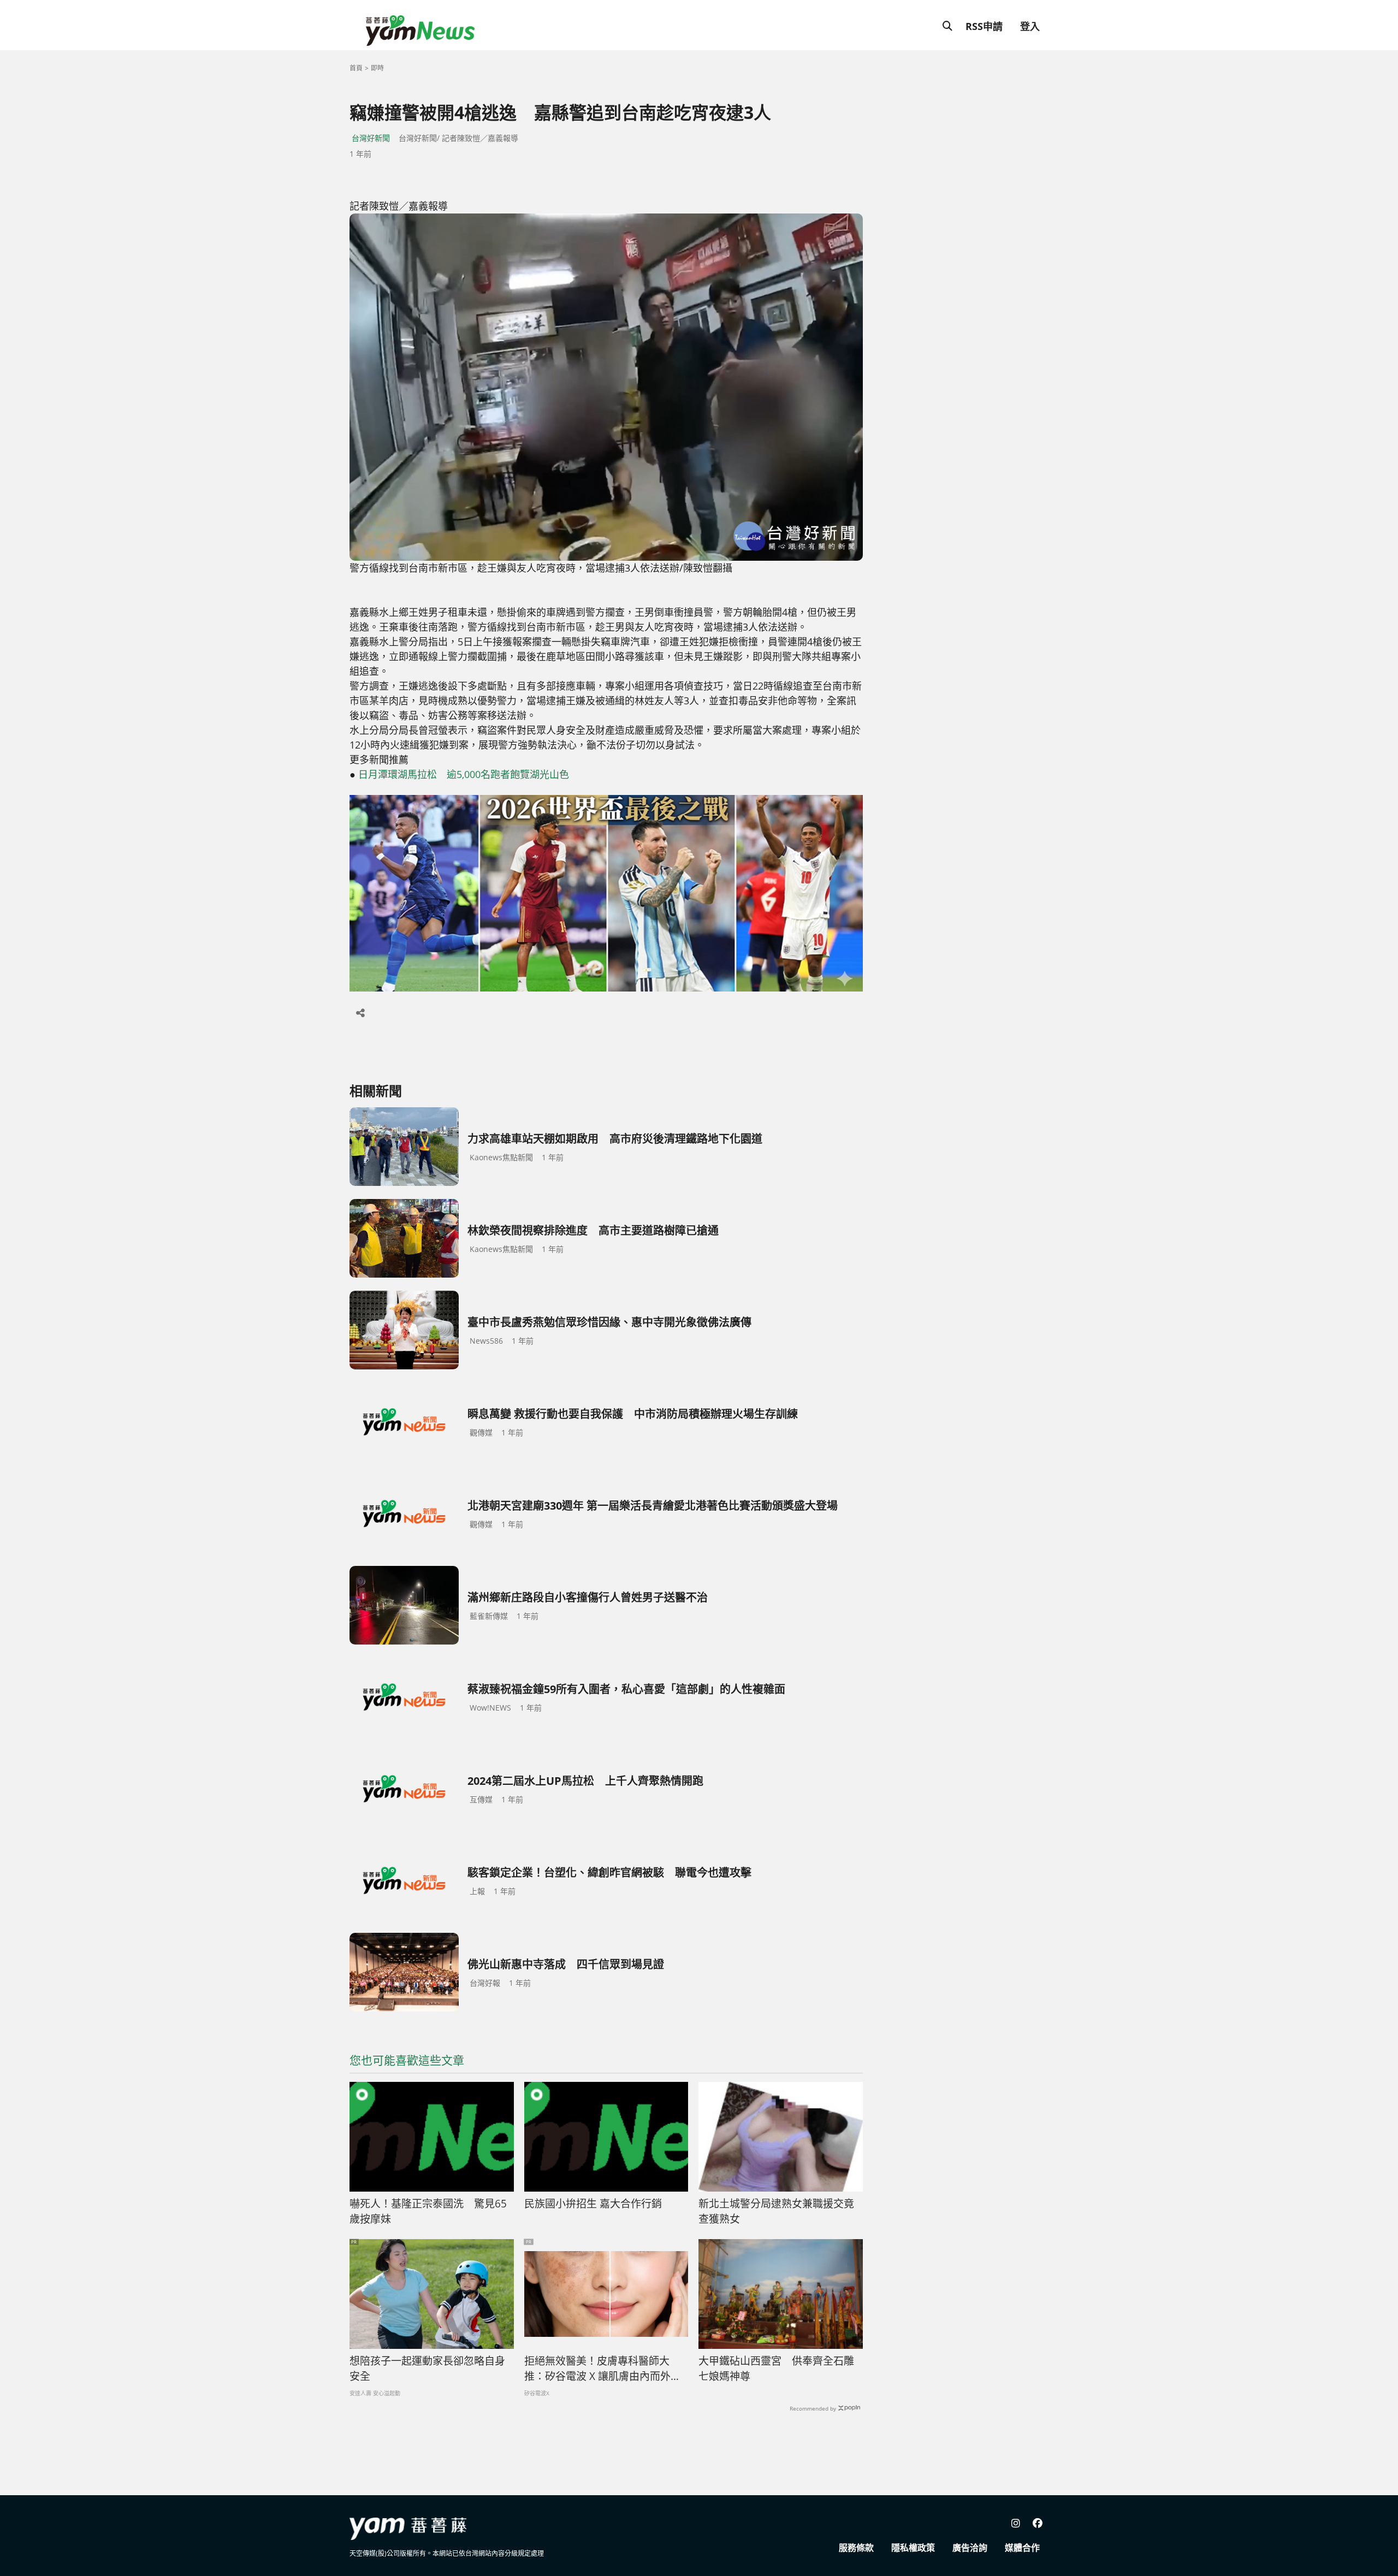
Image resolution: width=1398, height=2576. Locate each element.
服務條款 (856, 2548)
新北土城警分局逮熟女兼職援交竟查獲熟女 (776, 2212)
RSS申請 (984, 26)
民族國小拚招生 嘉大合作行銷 (593, 2204)
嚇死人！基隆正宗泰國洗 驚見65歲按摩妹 (428, 2212)
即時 (377, 68)
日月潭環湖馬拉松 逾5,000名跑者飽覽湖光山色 (464, 774)
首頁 (356, 68)
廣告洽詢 (970, 2548)
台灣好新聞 (371, 138)
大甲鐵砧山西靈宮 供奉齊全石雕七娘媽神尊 (776, 2369)
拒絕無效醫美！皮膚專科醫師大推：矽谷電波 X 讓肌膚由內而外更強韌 (603, 2369)
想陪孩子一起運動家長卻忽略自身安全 (427, 2369)
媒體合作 (1022, 2548)
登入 (1030, 26)
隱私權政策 (913, 2548)
